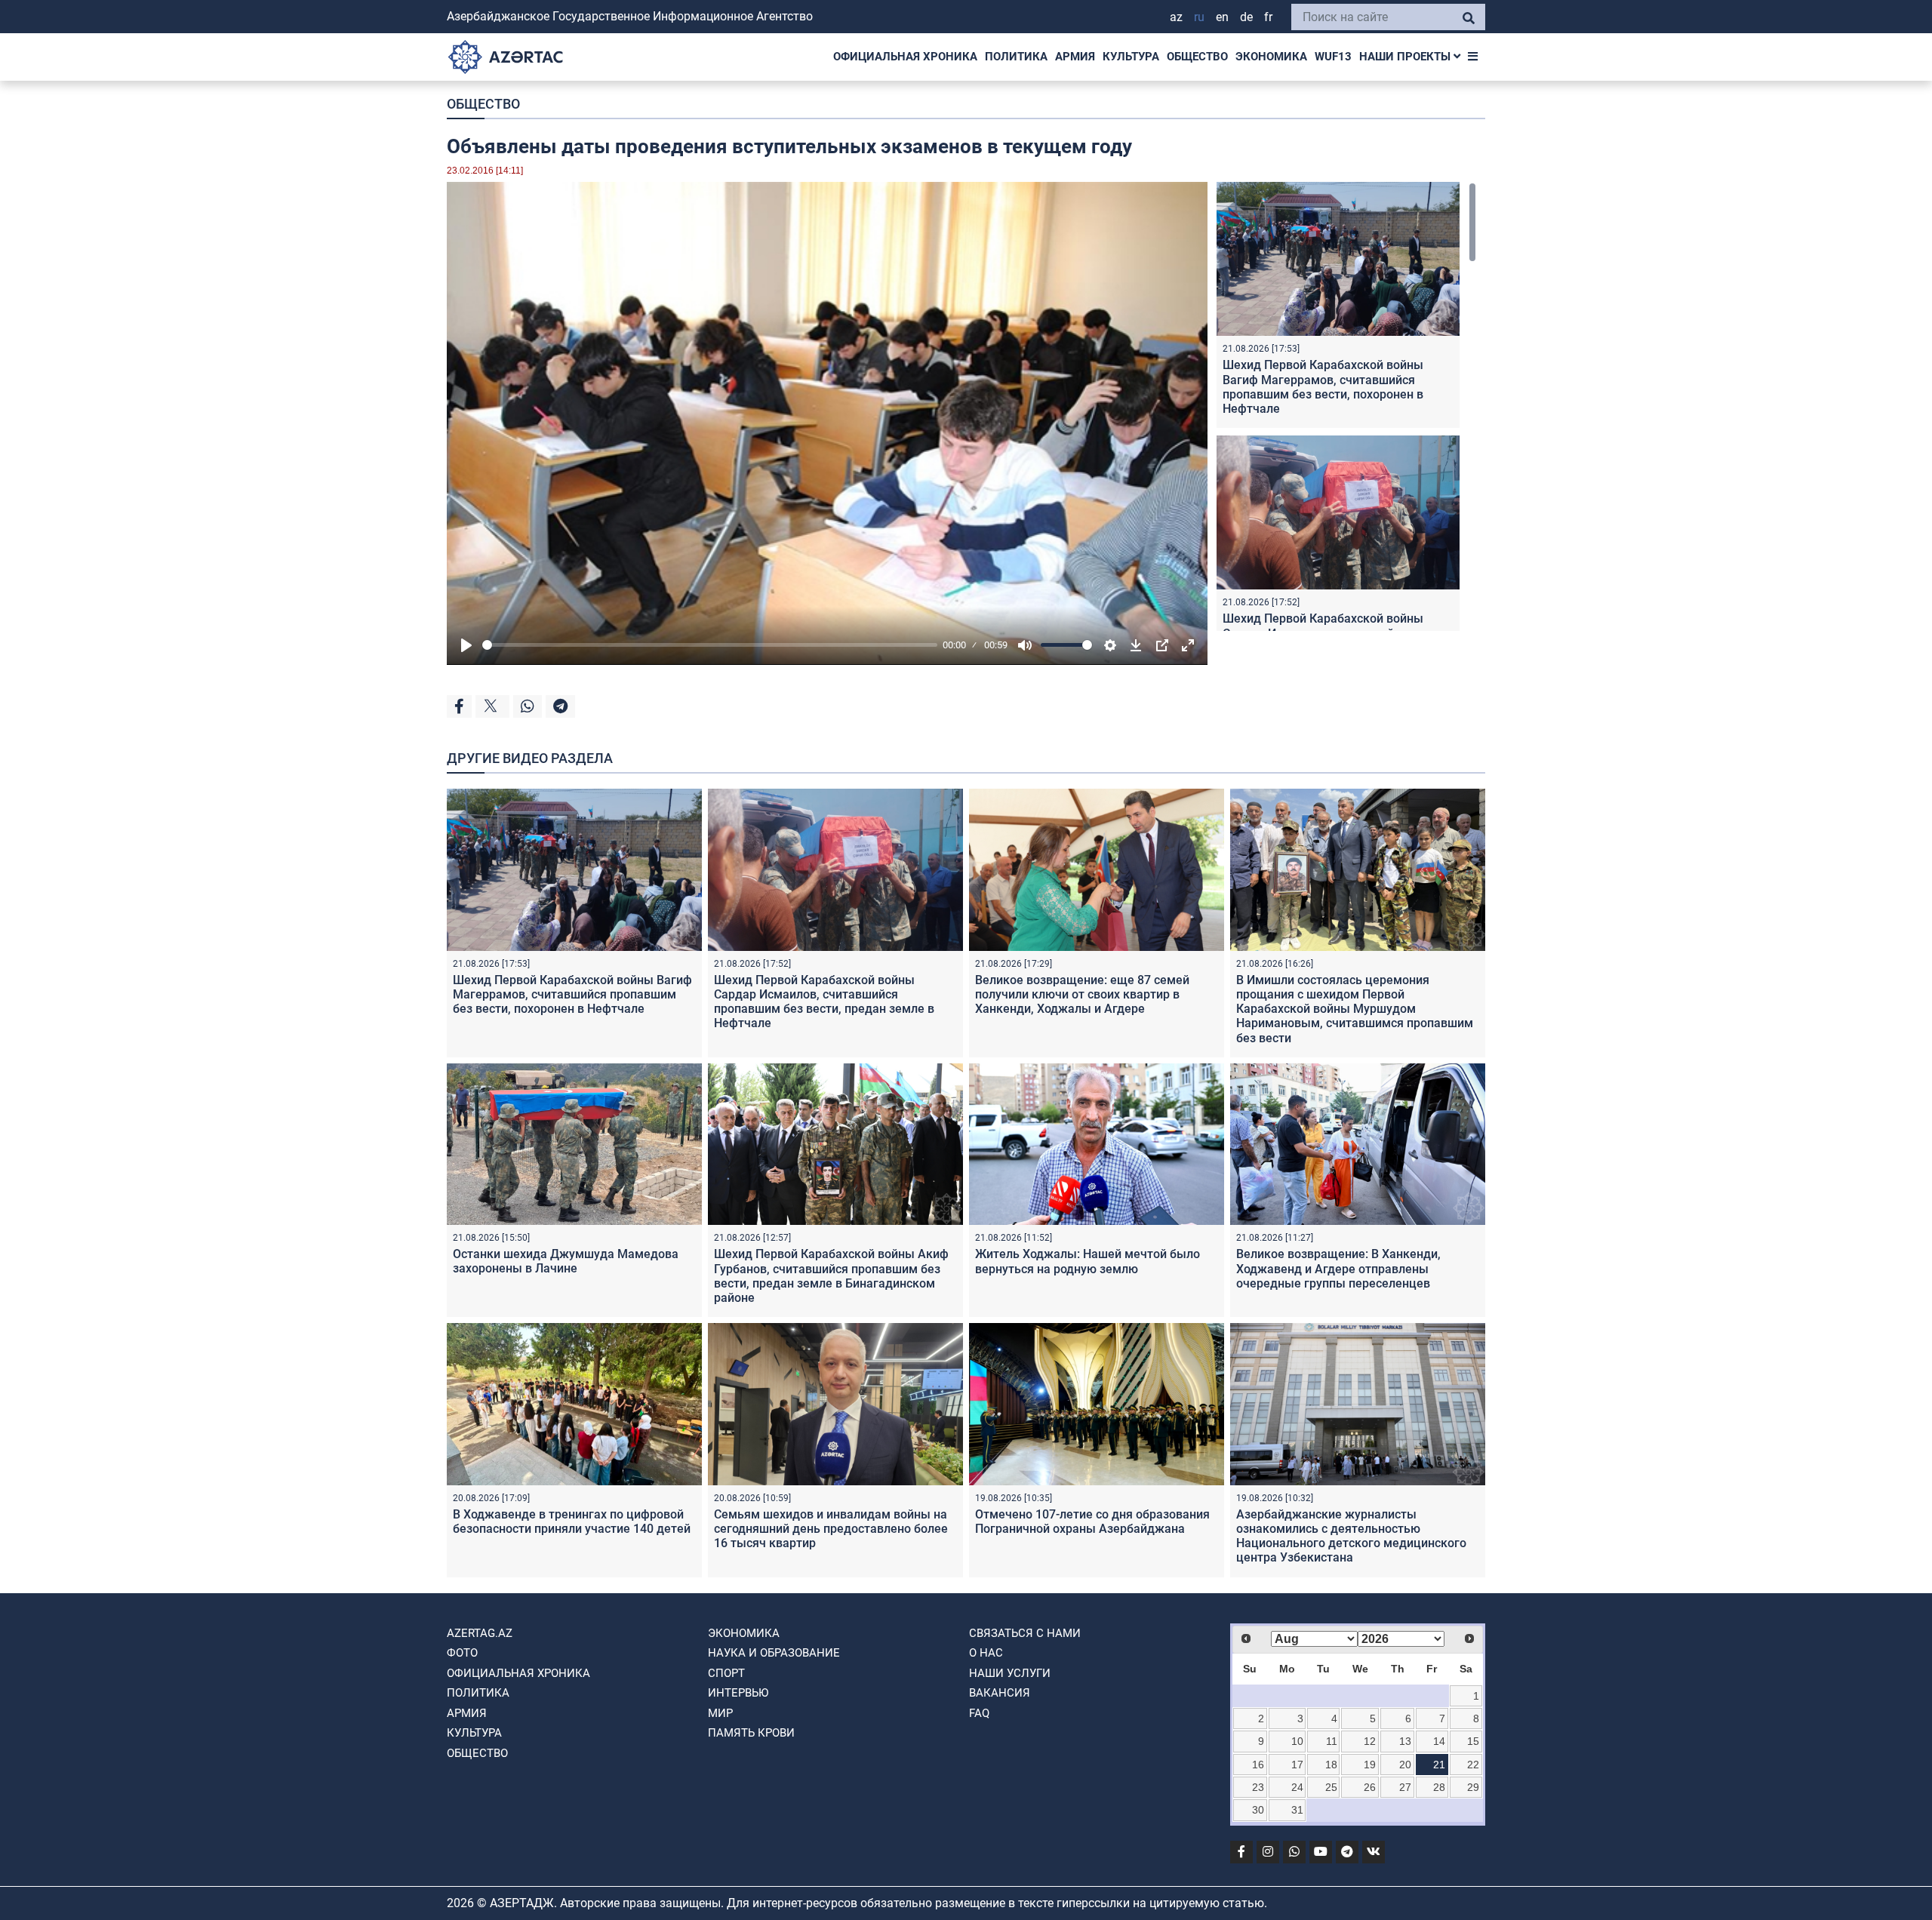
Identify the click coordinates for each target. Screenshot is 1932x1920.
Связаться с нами (1025, 1633)
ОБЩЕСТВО (1197, 57)
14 (1439, 1741)
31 (1297, 1810)
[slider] (710, 645)
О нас (986, 1653)
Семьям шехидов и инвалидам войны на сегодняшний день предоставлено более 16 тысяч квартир (831, 1529)
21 (1439, 1765)
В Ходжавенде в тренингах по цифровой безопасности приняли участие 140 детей (572, 1522)
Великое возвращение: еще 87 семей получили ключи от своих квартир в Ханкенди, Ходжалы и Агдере (1082, 994)
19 (1370, 1765)
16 (1258, 1765)
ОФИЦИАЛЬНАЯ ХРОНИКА (905, 57)
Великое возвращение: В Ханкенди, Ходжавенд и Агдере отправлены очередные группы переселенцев (1338, 1268)
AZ (1176, 17)
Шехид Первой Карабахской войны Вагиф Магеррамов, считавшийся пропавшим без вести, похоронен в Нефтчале (1323, 387)
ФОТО (462, 1653)
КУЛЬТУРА (1131, 57)
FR (1268, 17)
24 (1297, 1787)
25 (1331, 1787)
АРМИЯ (1075, 57)
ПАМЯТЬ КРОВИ (751, 1733)
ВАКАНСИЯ (1000, 1693)
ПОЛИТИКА (1016, 57)
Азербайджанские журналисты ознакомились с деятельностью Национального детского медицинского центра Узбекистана (1351, 1536)
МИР (720, 1713)
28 (1439, 1787)
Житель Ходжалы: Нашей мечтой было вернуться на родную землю (1088, 1261)
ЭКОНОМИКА (1271, 57)
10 (1297, 1741)
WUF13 (1333, 57)
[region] (1346, 406)
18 (1331, 1765)
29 (1473, 1787)
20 (1405, 1765)
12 (1370, 1741)
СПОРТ (726, 1673)
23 (1258, 1787)
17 (1297, 1765)
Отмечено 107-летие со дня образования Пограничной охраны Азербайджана (1092, 1522)
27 (1405, 1787)
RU (1199, 17)
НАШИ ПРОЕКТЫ (1406, 57)
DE (1246, 17)
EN (1222, 17)
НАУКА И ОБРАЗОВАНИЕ (774, 1653)
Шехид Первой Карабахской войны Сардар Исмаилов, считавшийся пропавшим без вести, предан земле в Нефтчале (824, 1002)
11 (1332, 1741)
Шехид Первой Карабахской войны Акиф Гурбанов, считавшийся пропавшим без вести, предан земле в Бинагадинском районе (831, 1276)
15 (1473, 1741)
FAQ (979, 1713)
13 (1405, 1741)
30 (1258, 1810)
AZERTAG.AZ (480, 1633)
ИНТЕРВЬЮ (738, 1693)
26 (1370, 1787)
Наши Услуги (1010, 1673)
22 (1473, 1765)
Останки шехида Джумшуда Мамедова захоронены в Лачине (566, 1261)
